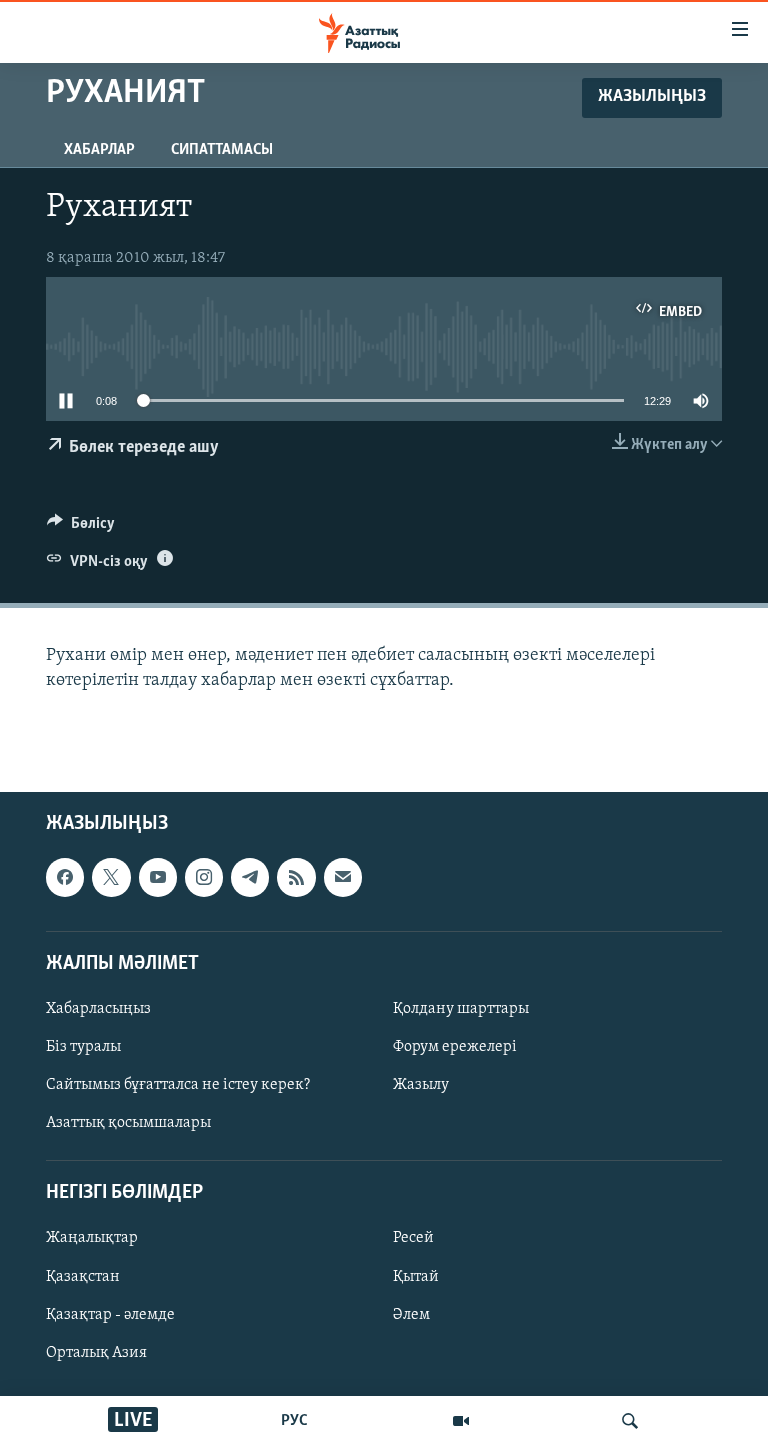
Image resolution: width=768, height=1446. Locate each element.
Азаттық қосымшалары (128, 1123)
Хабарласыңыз (98, 1009)
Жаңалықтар (92, 1239)
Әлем (411, 1315)
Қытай (416, 1277)
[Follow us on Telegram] (250, 878)
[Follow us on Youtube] (158, 878)
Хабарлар (99, 150)
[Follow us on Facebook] (65, 878)
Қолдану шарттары (461, 1009)
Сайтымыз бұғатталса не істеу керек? (178, 1085)
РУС (294, 1421)
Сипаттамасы (222, 150)
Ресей (413, 1239)
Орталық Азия (96, 1353)
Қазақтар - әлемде (110, 1315)
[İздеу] (630, 1421)
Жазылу (421, 1085)
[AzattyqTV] (461, 1421)
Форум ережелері (455, 1047)
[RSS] (296, 878)
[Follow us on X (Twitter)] (111, 878)
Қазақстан (83, 1277)
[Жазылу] (343, 878)
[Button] (81, 528)
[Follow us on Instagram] (204, 878)
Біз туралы (83, 1047)
